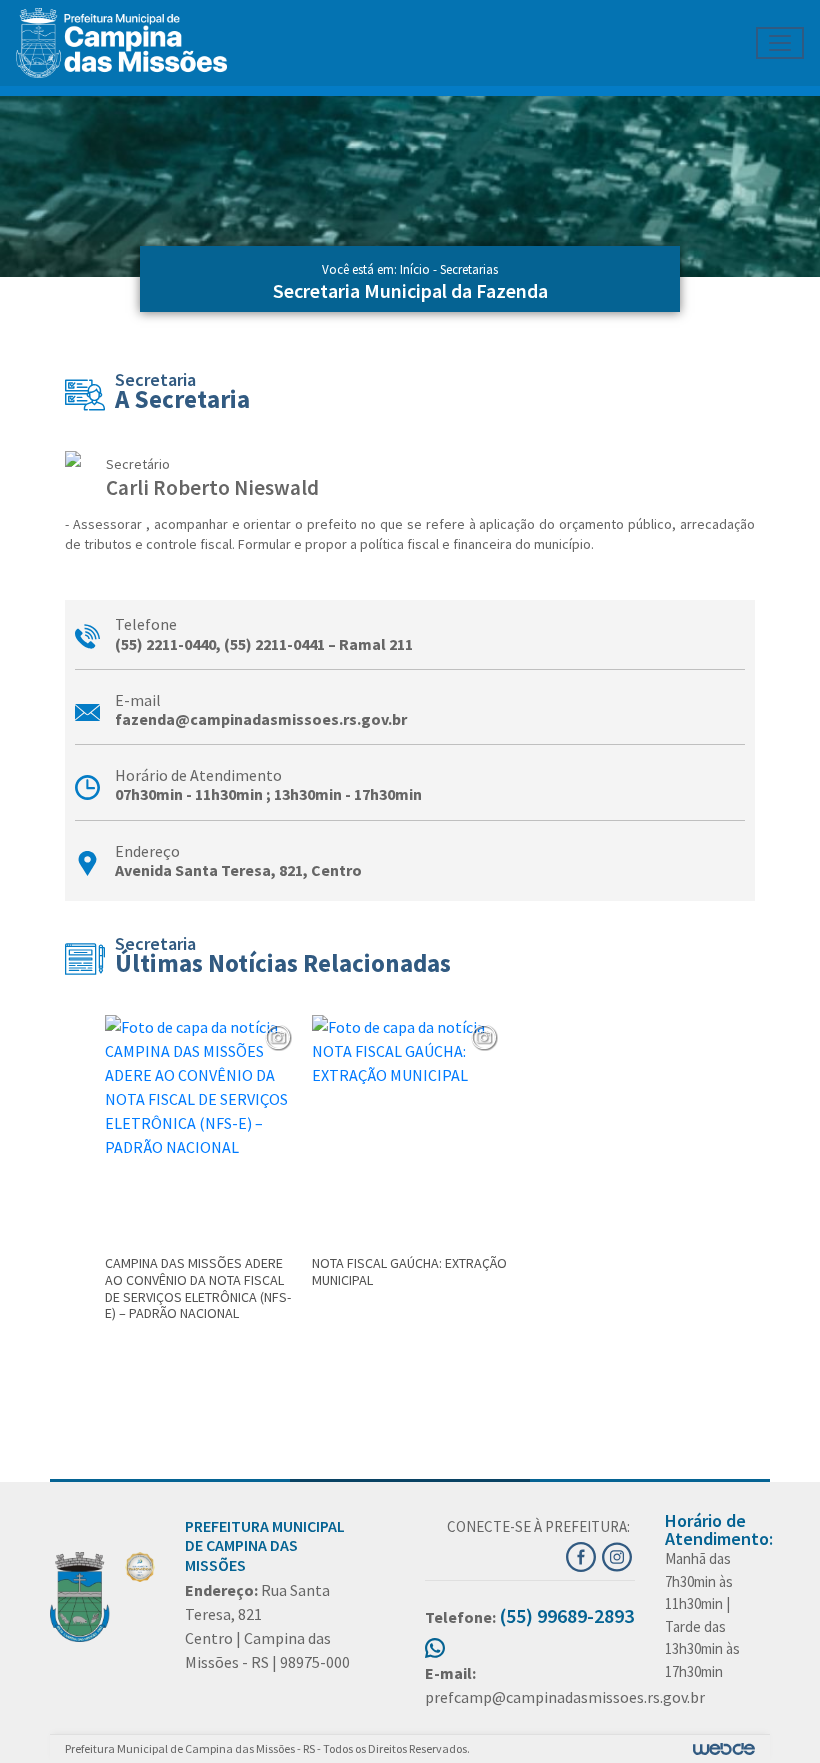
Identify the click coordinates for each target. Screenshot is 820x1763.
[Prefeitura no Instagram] (618, 1555)
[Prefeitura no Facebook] (584, 1555)
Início (415, 269)
